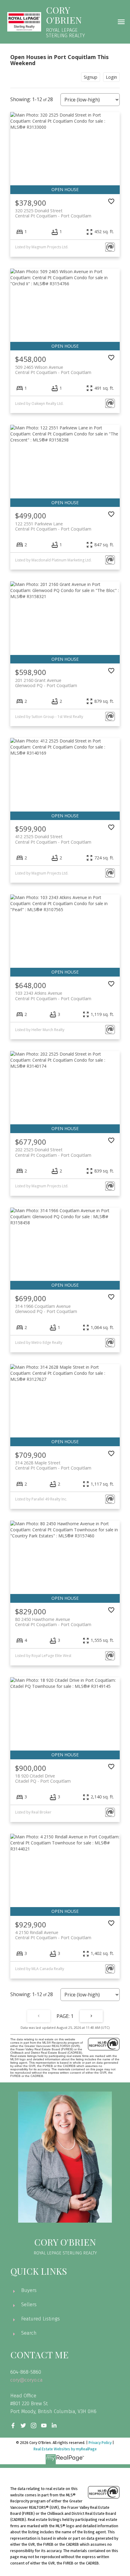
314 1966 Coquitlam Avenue (46, 1309)
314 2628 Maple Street (53, 1465)
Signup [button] (91, 77)
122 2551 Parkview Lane (53, 526)
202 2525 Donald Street (53, 1152)
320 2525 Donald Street (53, 213)
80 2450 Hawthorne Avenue (53, 1622)
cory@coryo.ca (26, 2380)
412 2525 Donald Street (53, 839)
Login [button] (111, 77)
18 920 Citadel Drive (43, 1778)
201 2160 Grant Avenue (46, 683)
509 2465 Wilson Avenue (53, 370)
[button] (13, 2426)
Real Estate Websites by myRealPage (65, 2449)
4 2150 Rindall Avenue (53, 1935)
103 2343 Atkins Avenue (53, 996)
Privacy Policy (100, 2443)
